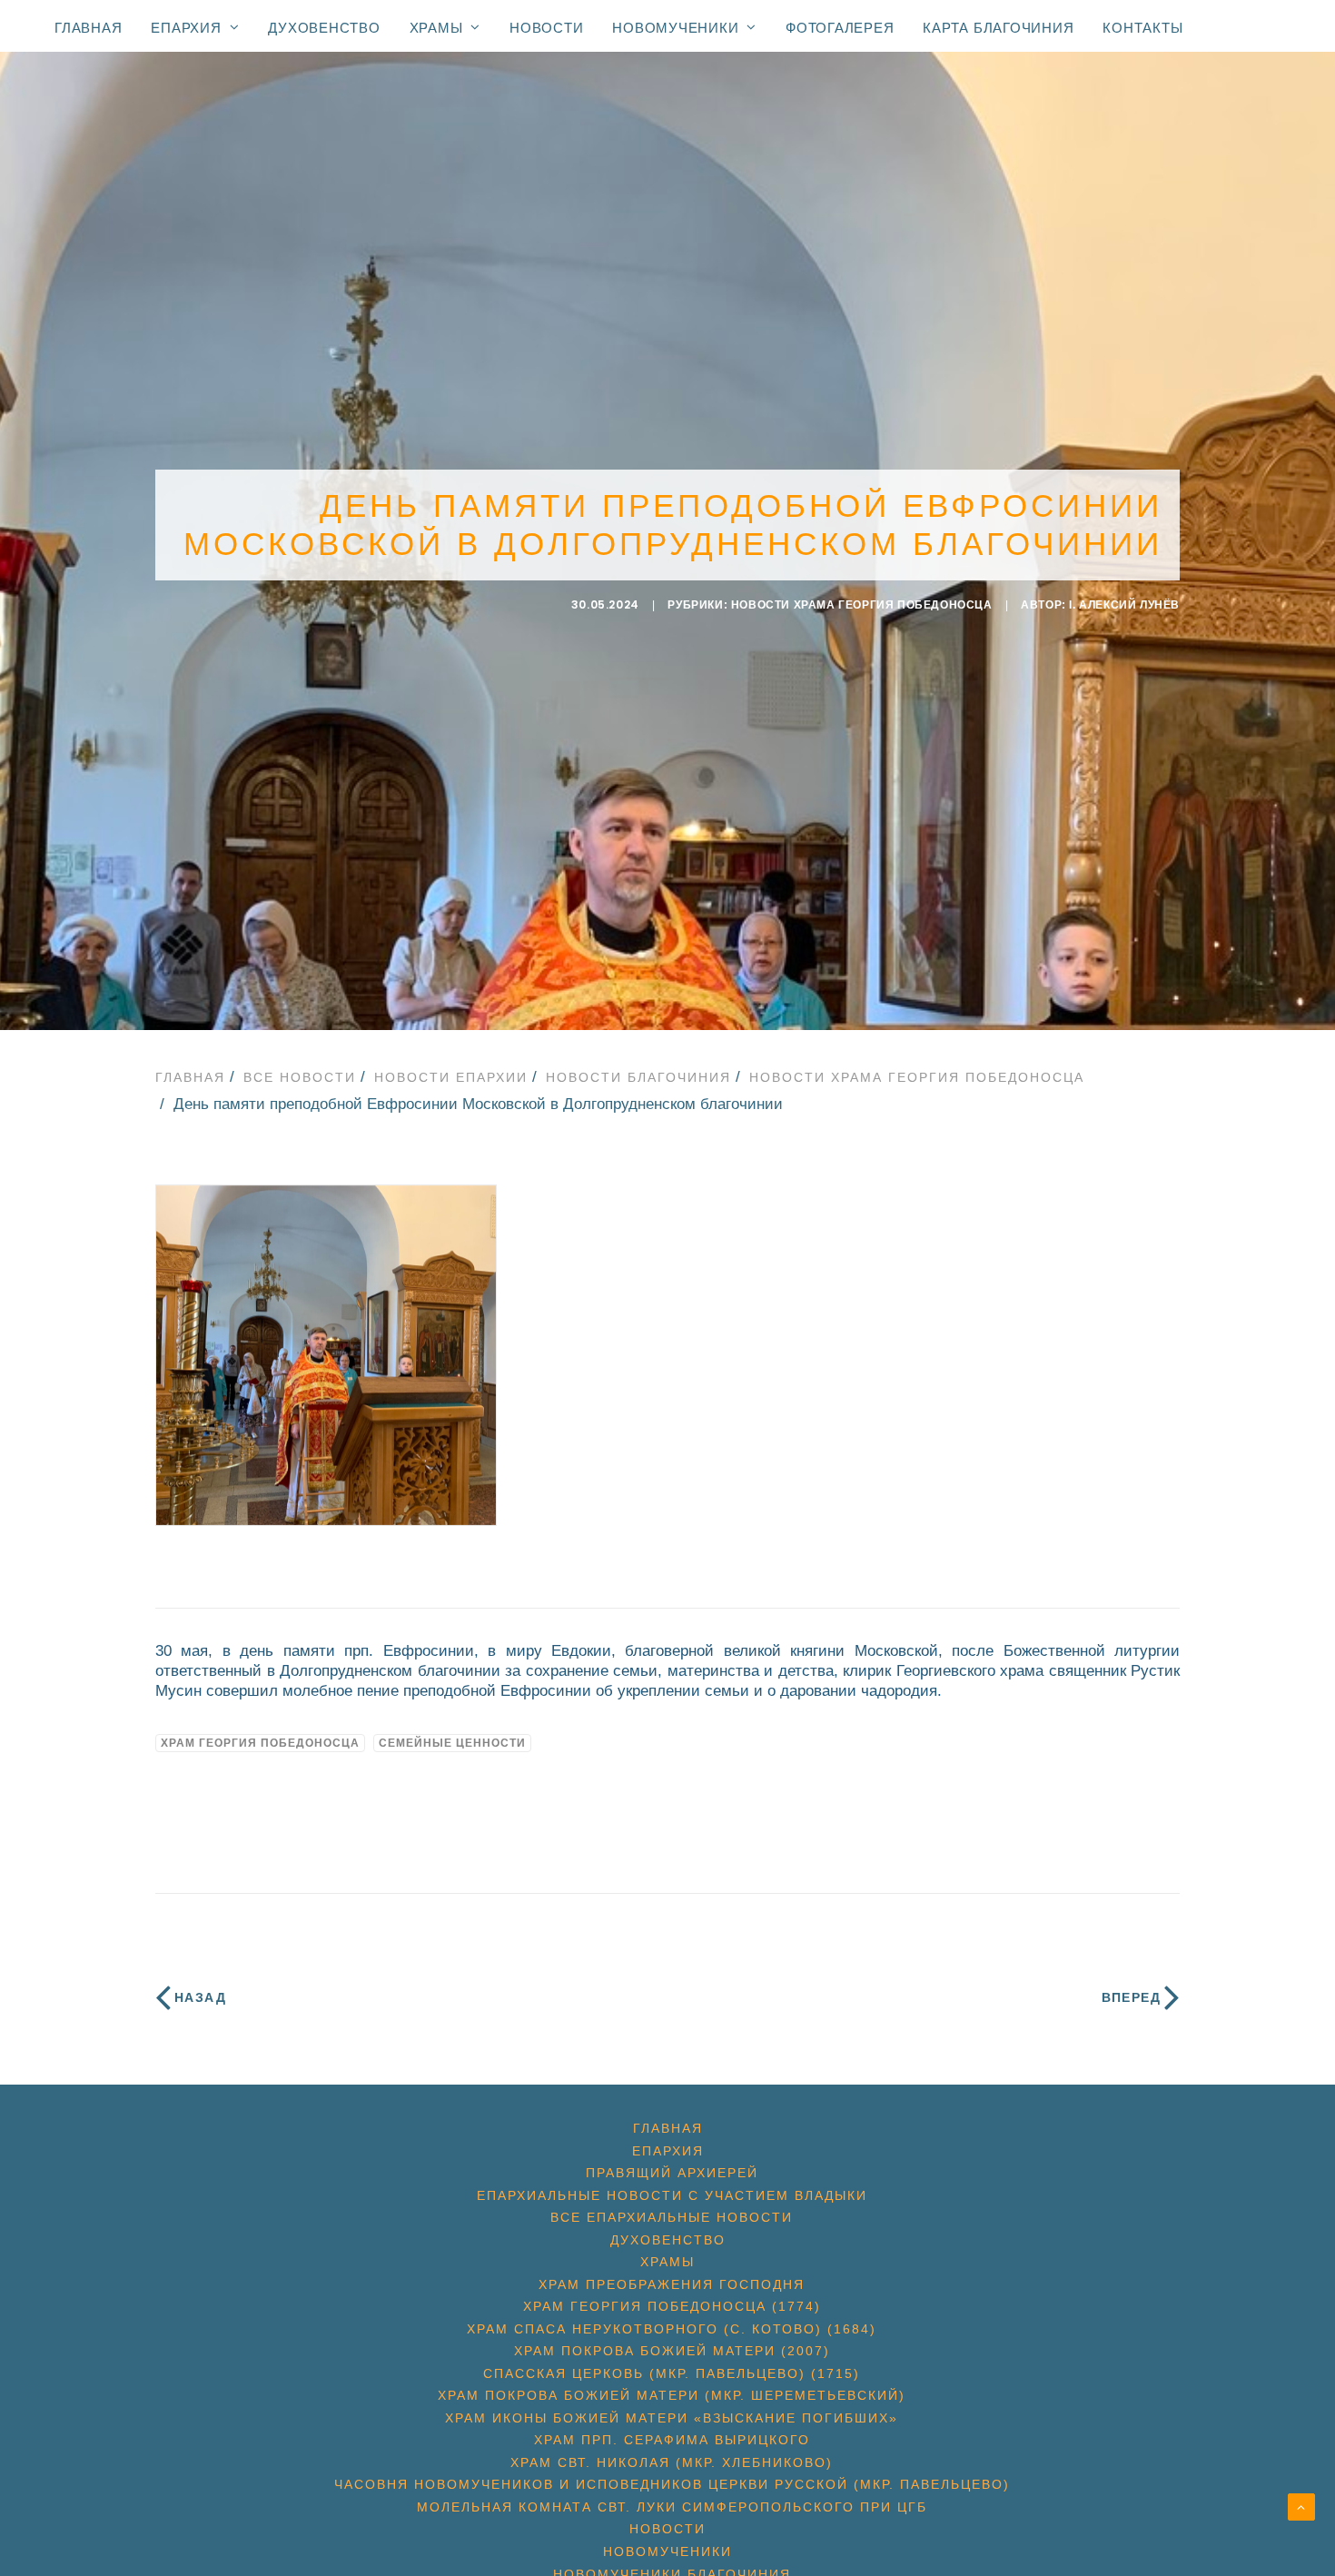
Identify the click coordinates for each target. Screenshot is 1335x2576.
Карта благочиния (998, 28)
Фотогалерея (840, 28)
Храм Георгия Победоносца (260, 1743)
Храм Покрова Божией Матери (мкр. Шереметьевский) (672, 2395)
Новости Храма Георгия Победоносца (862, 605)
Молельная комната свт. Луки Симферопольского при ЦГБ (672, 2507)
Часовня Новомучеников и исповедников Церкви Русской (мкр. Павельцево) (672, 2484)
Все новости (300, 1077)
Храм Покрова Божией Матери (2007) (672, 2351)
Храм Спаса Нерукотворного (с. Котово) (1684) (672, 2329)
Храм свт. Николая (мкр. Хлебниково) (672, 2462)
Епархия (186, 27)
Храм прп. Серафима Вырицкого (672, 2440)
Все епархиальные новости (672, 2217)
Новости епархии (451, 1077)
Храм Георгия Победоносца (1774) (672, 2306)
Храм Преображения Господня (672, 2284)
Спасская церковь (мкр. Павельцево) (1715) (672, 2373)
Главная (88, 28)
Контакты (1142, 28)
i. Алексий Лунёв (1124, 605)
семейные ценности (452, 1743)
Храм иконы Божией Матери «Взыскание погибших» (672, 2418)
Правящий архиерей (672, 2173)
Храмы (436, 27)
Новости (546, 28)
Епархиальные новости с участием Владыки (672, 2195)
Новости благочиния (638, 1077)
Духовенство (324, 28)
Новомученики (675, 27)
